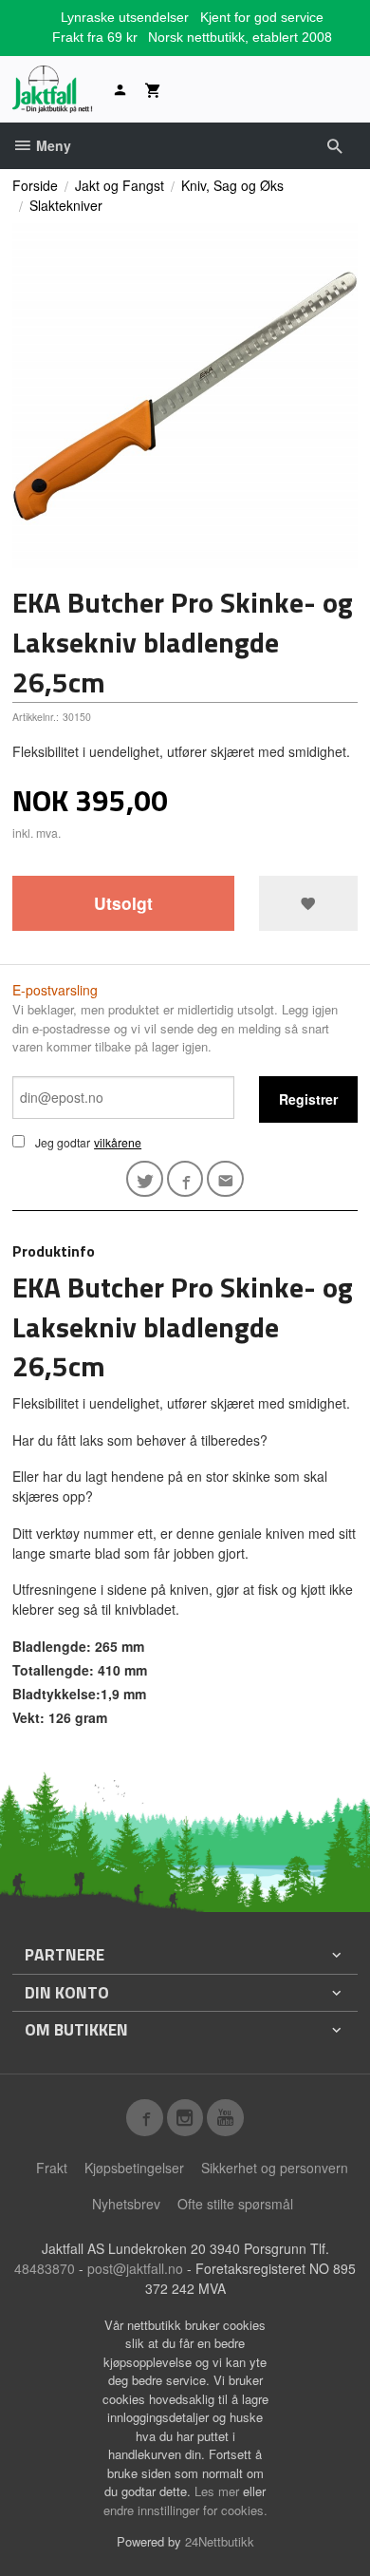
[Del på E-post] (225, 1179)
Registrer (308, 1099)
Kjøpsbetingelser (134, 2168)
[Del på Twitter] (145, 1179)
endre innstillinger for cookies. (185, 2510)
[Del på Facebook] (185, 1179)
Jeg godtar (63, 1142)
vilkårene (118, 1142)
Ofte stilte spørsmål (235, 2204)
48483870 (45, 2268)
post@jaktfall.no (135, 2268)
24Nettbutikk (220, 2541)
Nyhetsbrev (126, 2204)
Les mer (219, 2491)
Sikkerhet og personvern (275, 2168)
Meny (52, 145)
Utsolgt (123, 903)
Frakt (52, 2168)
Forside (35, 185)
